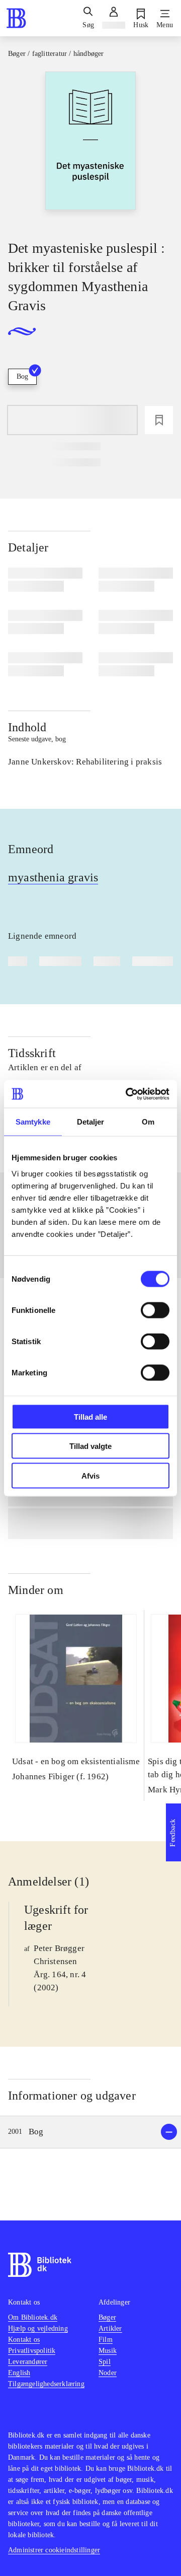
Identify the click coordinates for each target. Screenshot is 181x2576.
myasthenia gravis (53, 877)
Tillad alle (90, 1416)
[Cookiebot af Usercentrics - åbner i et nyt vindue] (128, 1094)
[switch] (155, 1310)
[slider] (90, 147)
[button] (90, 2132)
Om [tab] (148, 1122)
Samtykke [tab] (33, 1122)
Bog (22, 376)
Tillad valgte (90, 1446)
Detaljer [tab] (91, 1122)
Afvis (90, 1475)
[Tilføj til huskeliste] (159, 420)
